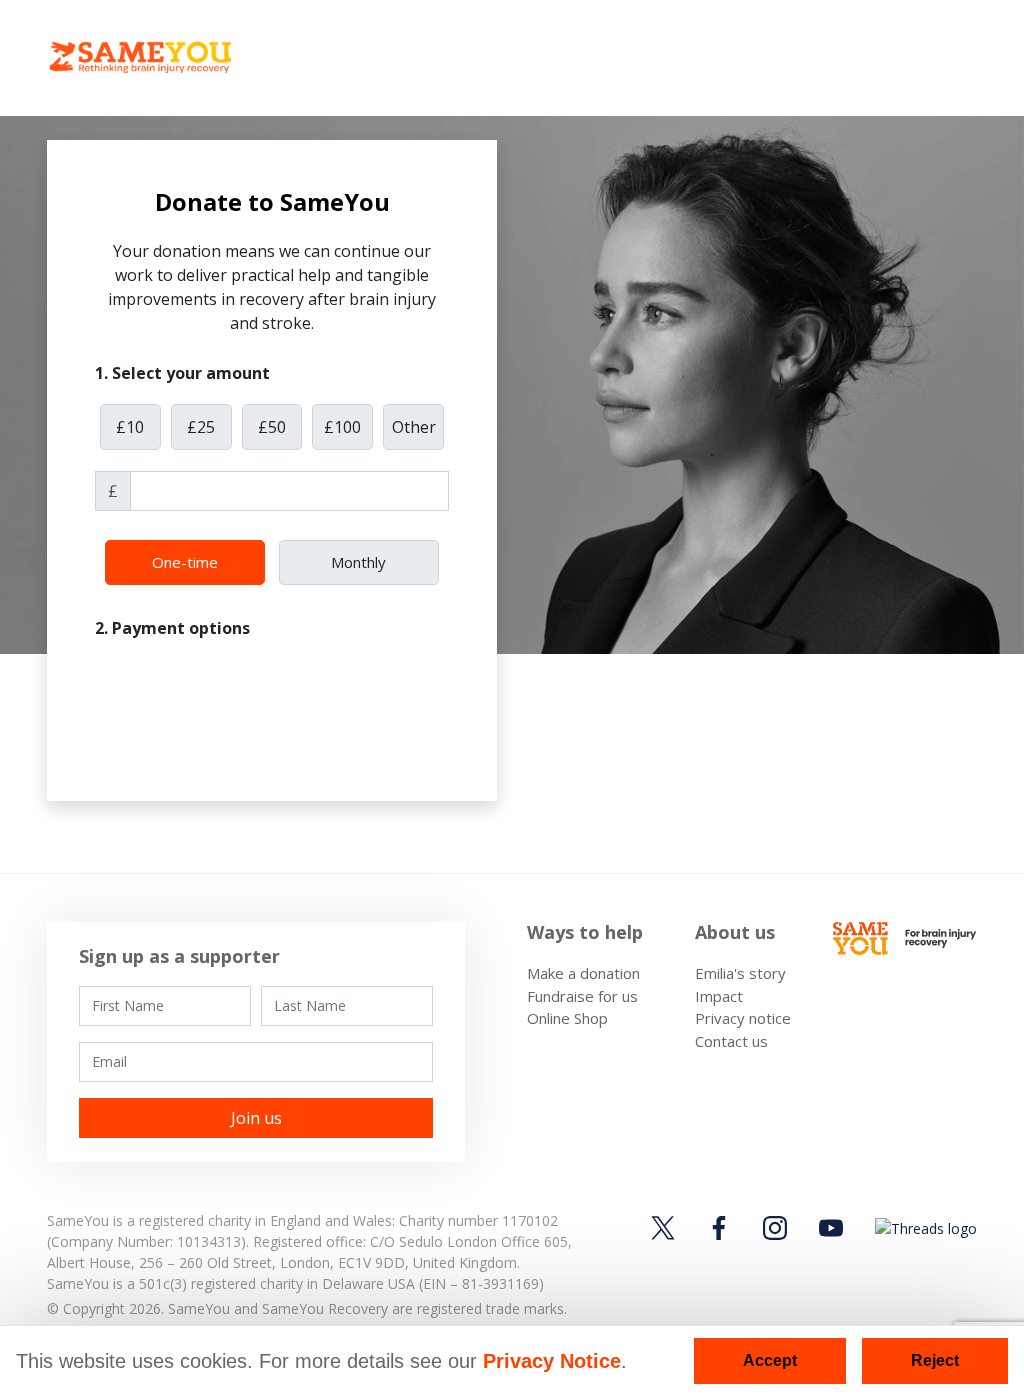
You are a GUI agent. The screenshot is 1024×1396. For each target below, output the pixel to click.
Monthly (358, 562)
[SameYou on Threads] (923, 1227)
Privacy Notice (552, 1361)
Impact (719, 996)
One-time (185, 562)
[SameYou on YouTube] (831, 1228)
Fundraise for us (582, 996)
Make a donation (583, 973)
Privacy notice (743, 1018)
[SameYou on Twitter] (666, 1228)
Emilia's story (740, 973)
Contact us (731, 1041)
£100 (342, 427)
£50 (272, 427)
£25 (201, 427)
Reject (935, 1360)
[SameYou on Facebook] (719, 1228)
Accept (770, 1360)
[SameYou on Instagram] (775, 1228)
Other (414, 427)
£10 (130, 427)
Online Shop (567, 1018)
